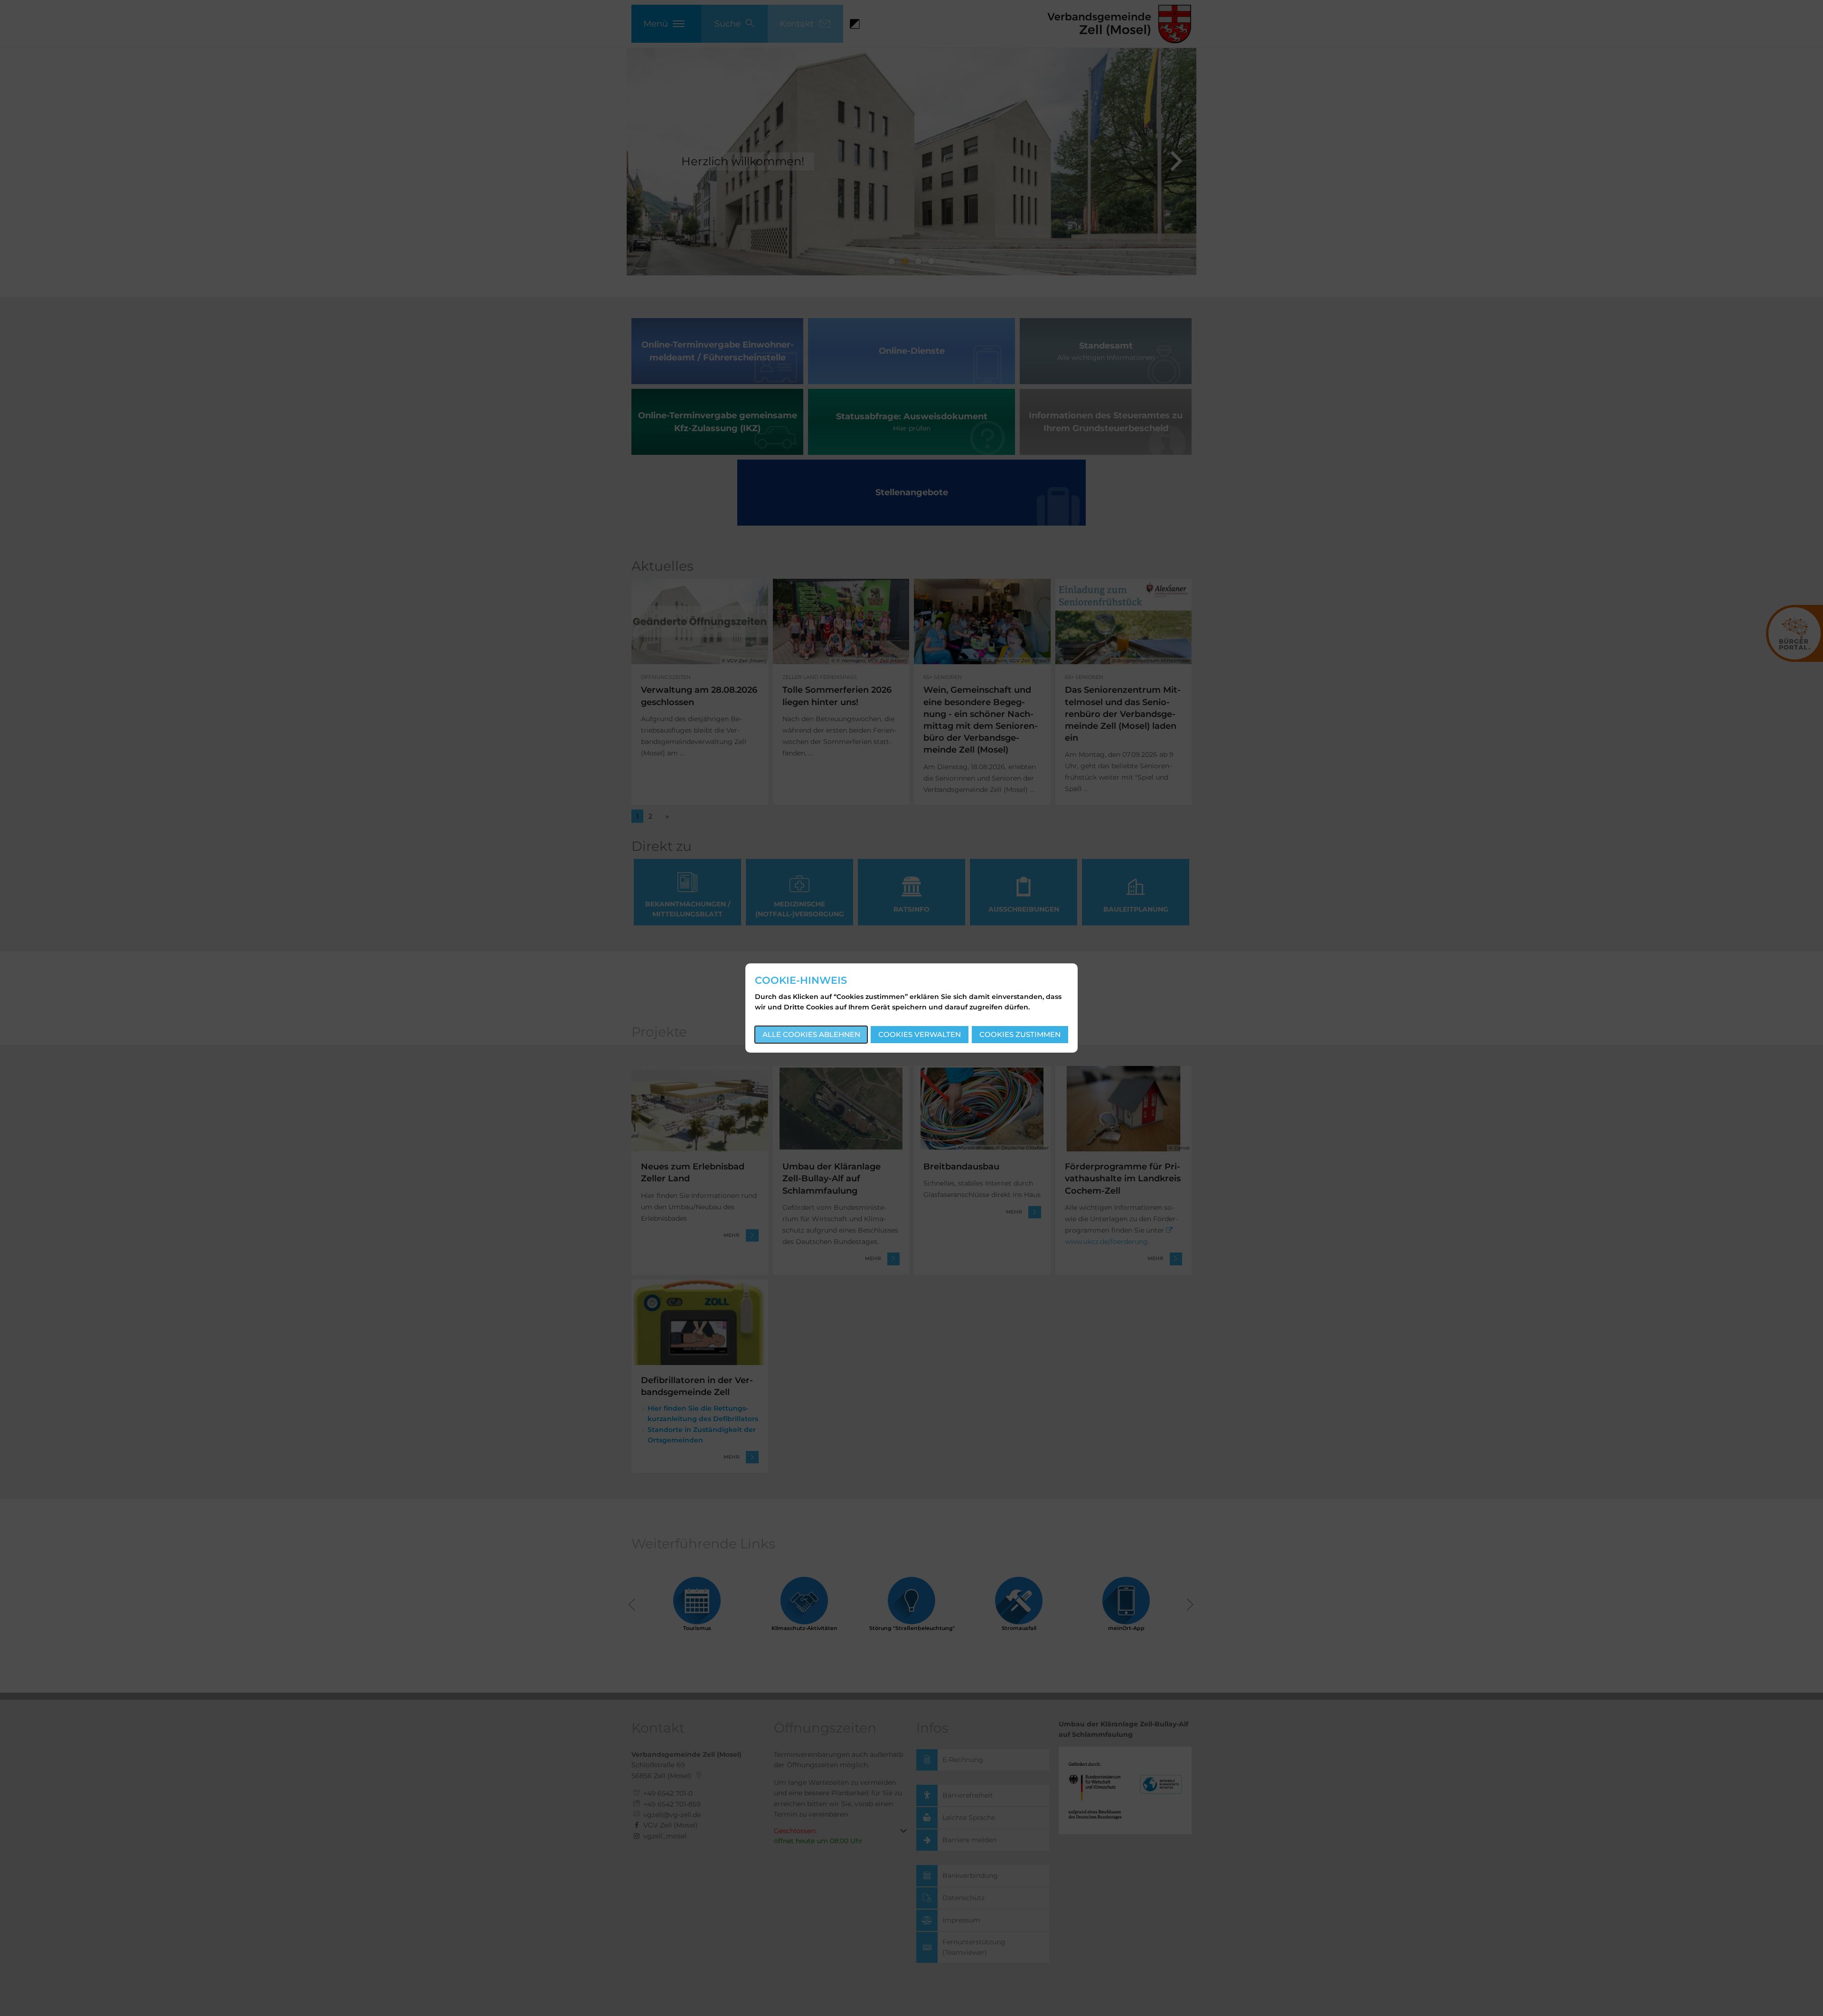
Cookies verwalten (920, 1034)
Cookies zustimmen (1020, 1034)
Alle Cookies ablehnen (811, 1034)
